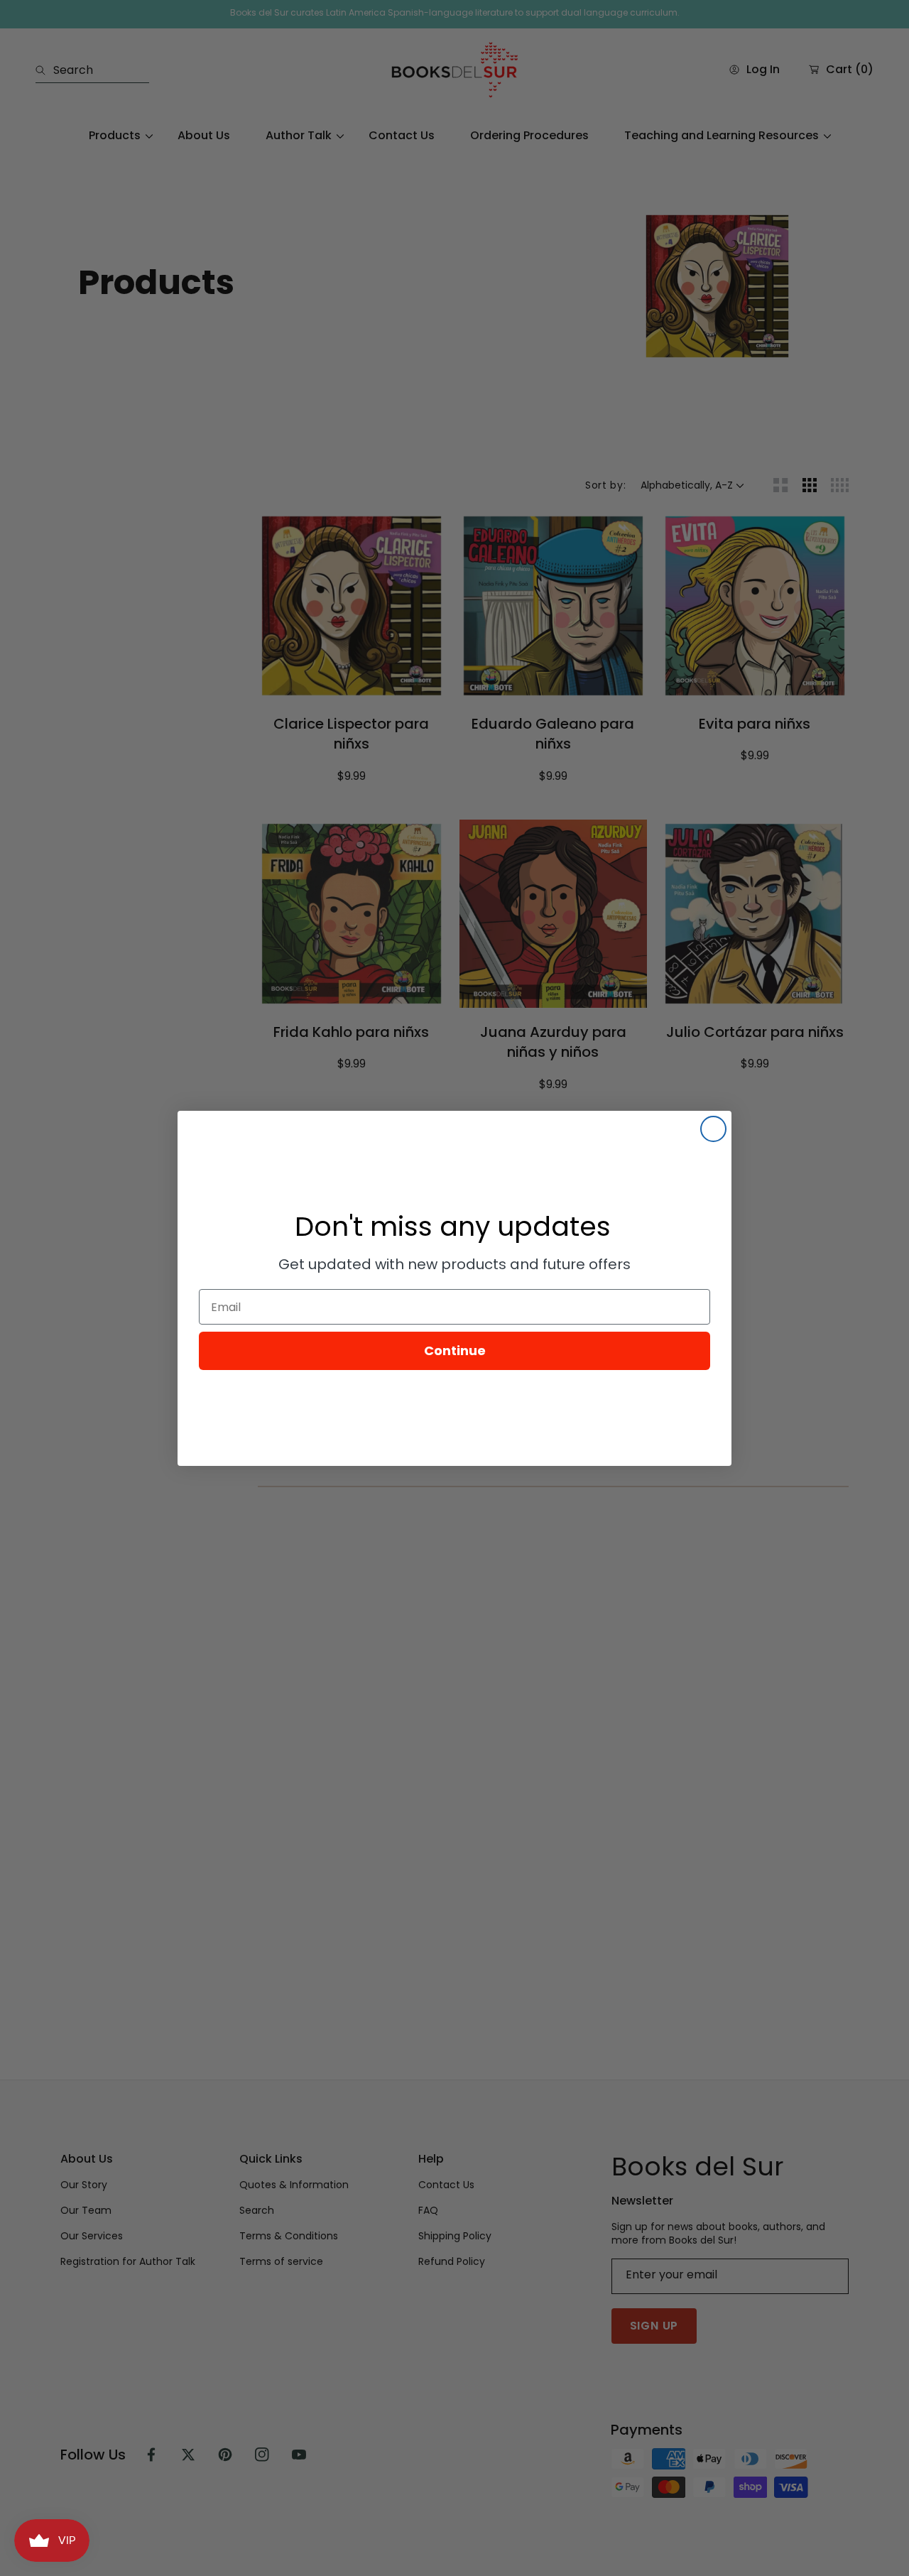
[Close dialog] (713, 1129)
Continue (455, 1351)
